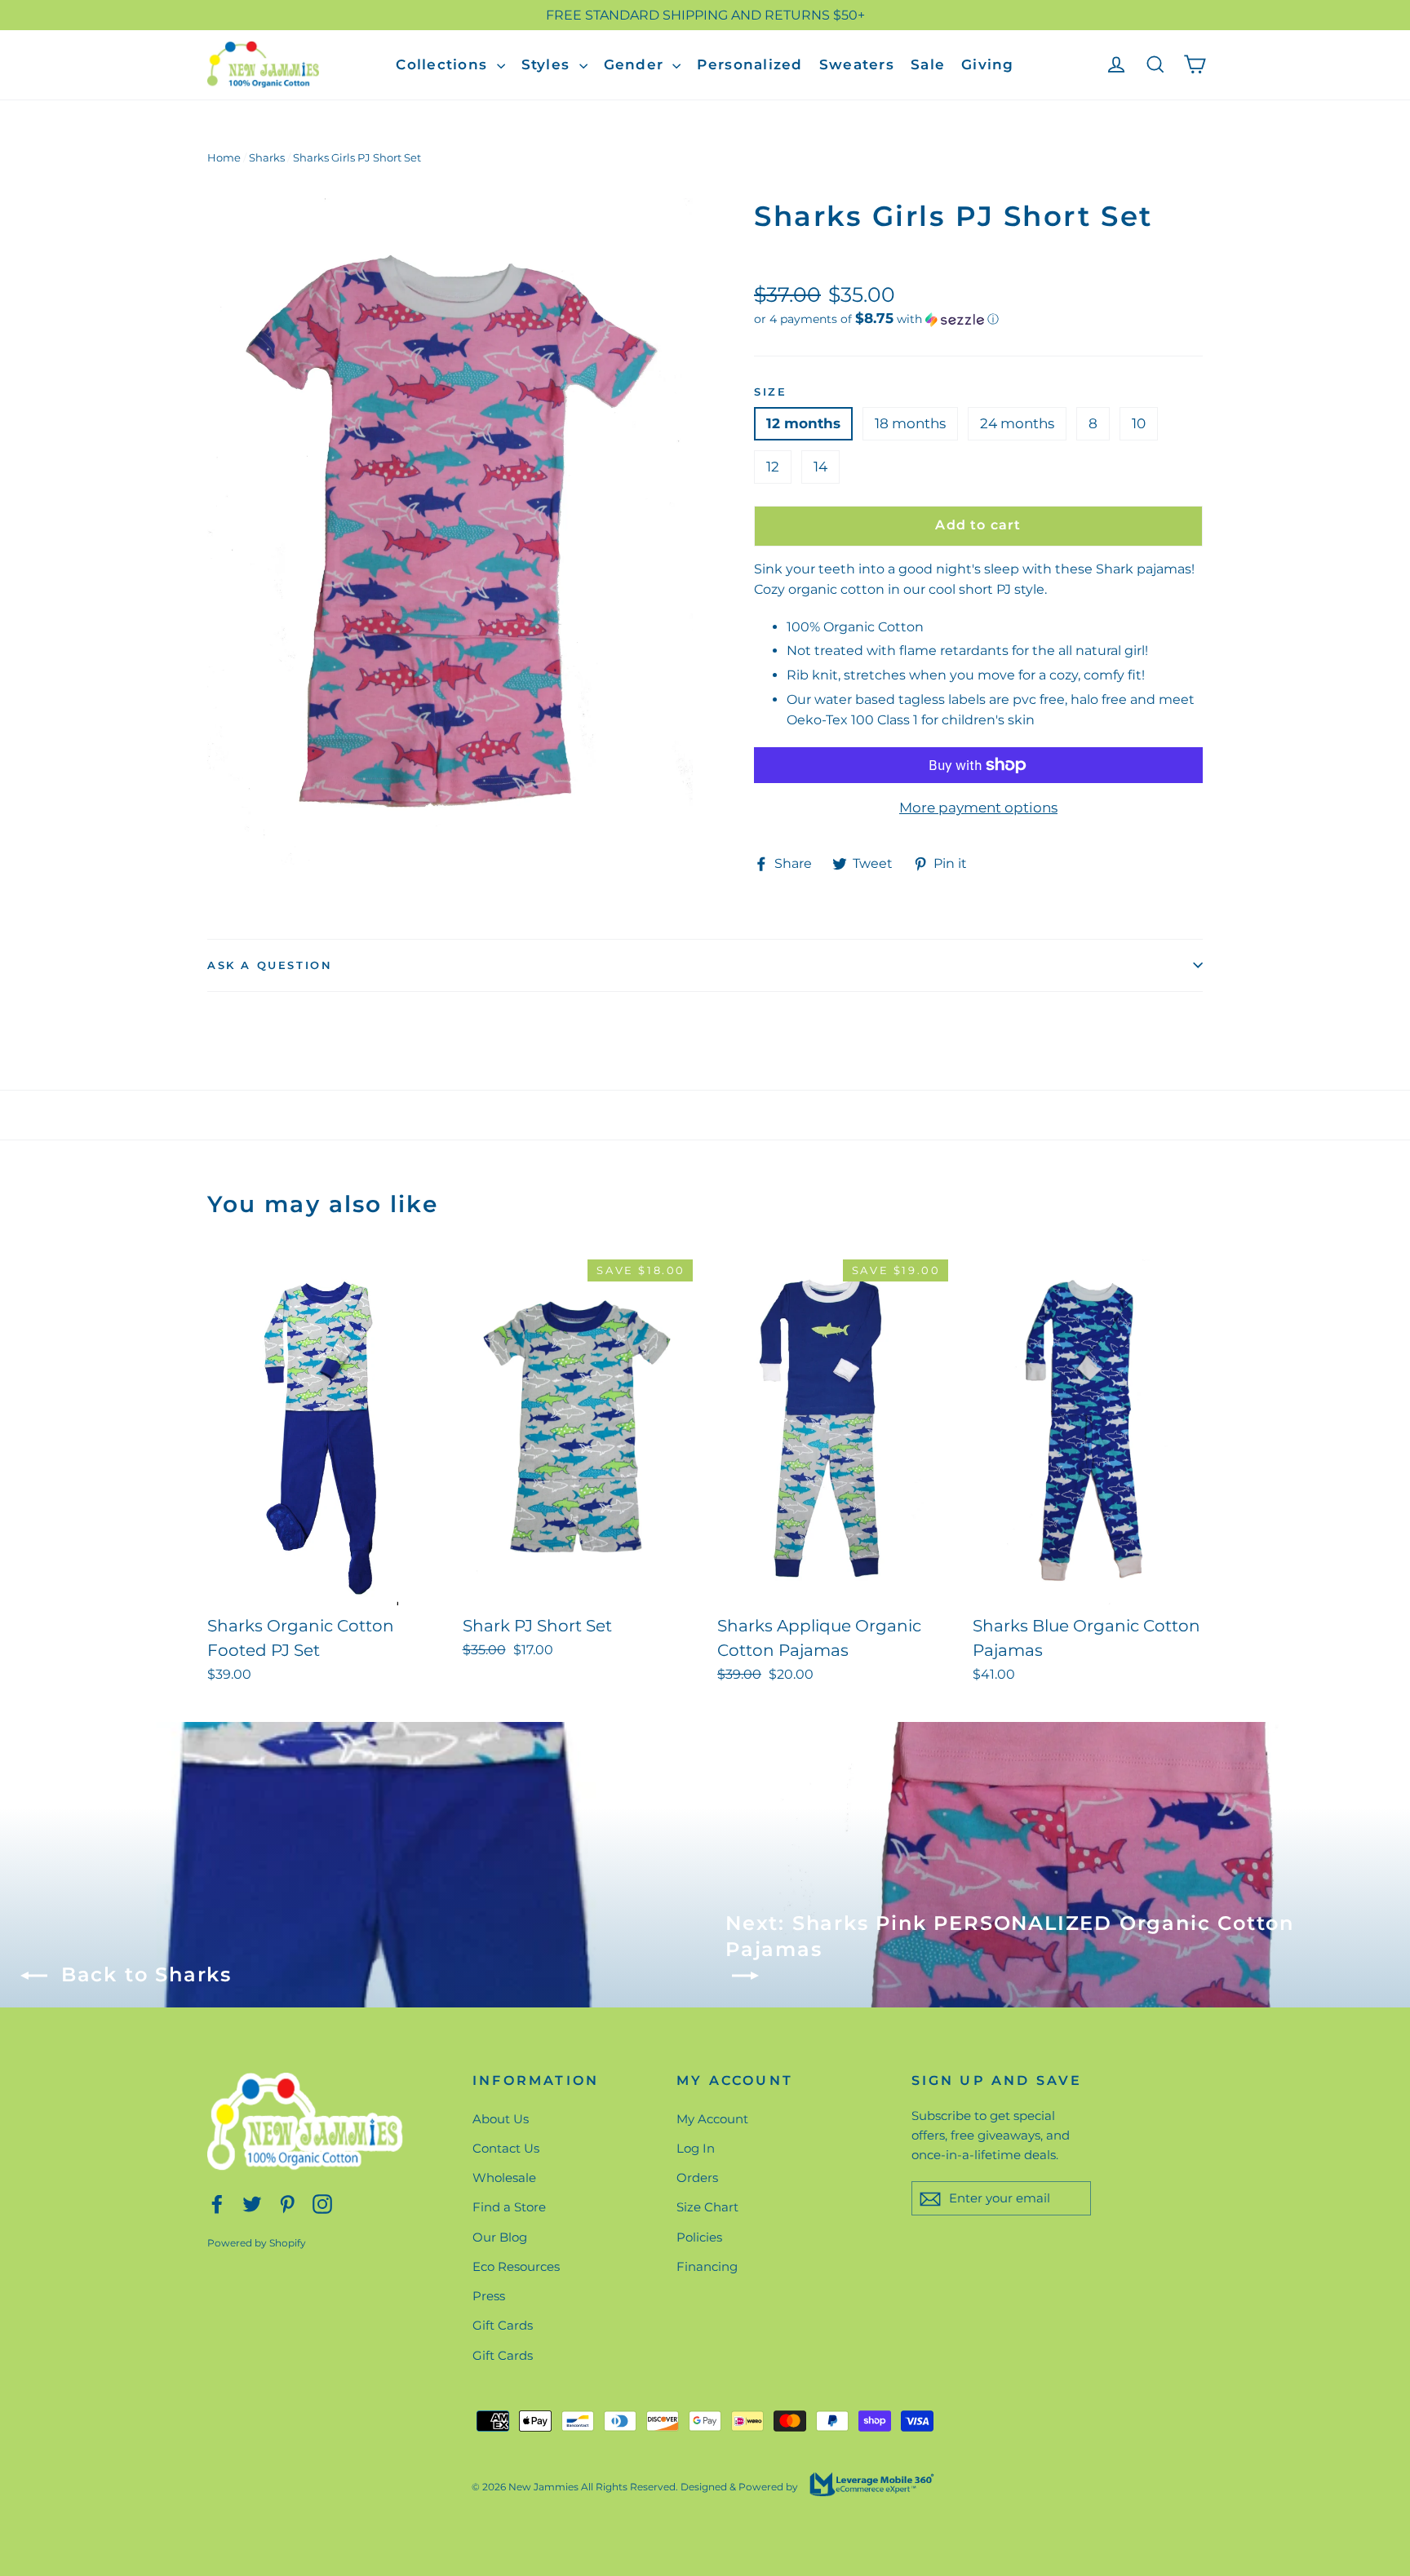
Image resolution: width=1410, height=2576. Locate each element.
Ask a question (270, 965)
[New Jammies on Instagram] (322, 2204)
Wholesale (504, 2178)
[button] (978, 319)
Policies (699, 2237)
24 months (1017, 423)
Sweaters (857, 64)
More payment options (978, 808)
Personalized (749, 64)
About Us (501, 2119)
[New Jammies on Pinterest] (287, 2204)
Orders (697, 2178)
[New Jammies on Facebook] (217, 2204)
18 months (910, 423)
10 (1139, 423)
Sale (928, 64)
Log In (696, 2148)
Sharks (267, 157)
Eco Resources (516, 2266)
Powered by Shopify (257, 2243)
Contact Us (506, 2148)
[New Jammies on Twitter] (252, 2204)
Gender (636, 64)
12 (773, 467)
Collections (444, 64)
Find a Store (509, 2207)
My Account (712, 2119)
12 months (803, 423)
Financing (707, 2266)
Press (489, 2296)
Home (224, 157)
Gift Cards (503, 2325)
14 (820, 467)
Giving (988, 64)
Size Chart (707, 2207)
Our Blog (500, 2237)
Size (770, 392)
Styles (548, 64)
